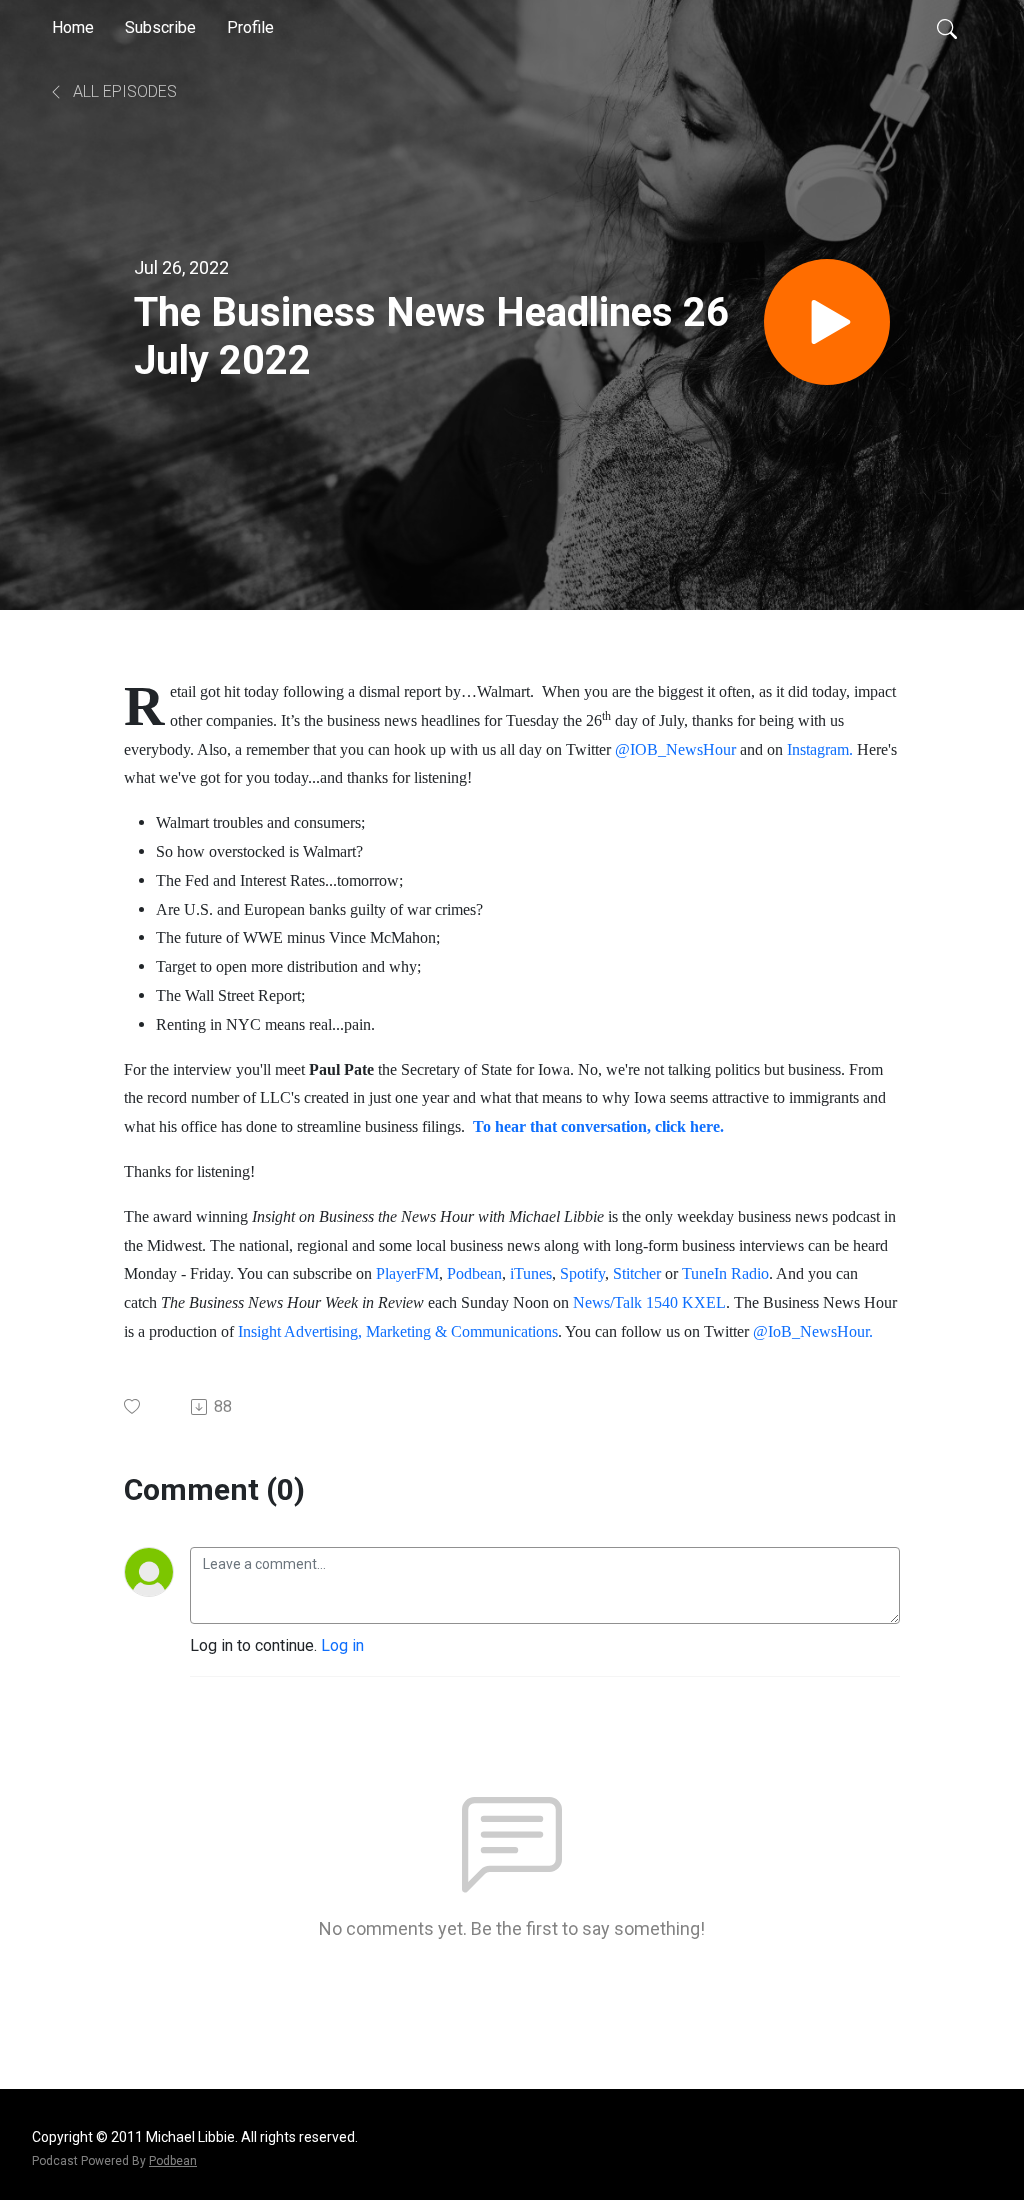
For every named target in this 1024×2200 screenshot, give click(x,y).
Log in (342, 1645)
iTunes (531, 1273)
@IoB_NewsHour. (813, 1331)
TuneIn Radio (725, 1273)
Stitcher (637, 1273)
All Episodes (123, 91)
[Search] (947, 28)
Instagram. (820, 749)
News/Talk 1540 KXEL (649, 1302)
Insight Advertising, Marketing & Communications (398, 1331)
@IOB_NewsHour (675, 749)
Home (73, 27)
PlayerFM (405, 1273)
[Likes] (133, 1406)
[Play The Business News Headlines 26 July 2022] (827, 322)
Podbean (474, 1273)
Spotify (582, 1273)
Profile (250, 27)
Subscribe (160, 27)
